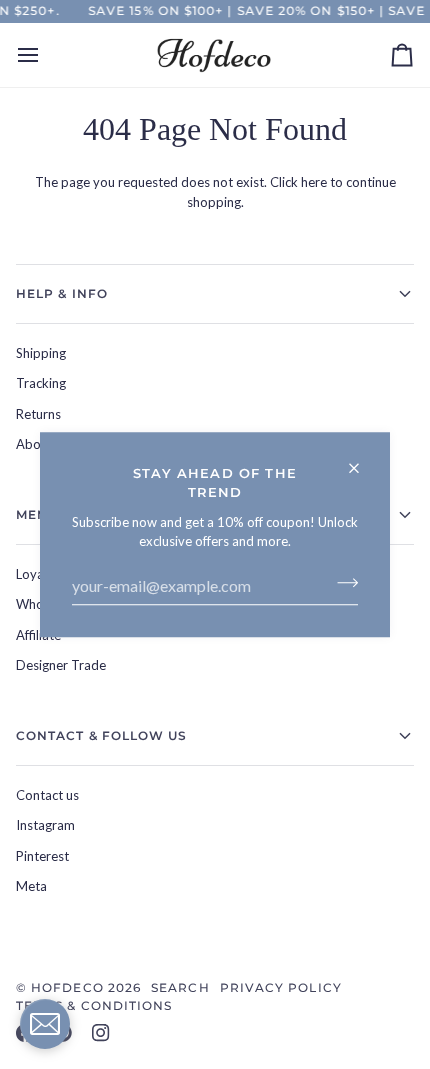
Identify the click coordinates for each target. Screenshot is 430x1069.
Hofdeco (67, 987)
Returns (38, 414)
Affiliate (38, 635)
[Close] (362, 459)
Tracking (41, 383)
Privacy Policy (281, 987)
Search (180, 987)
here (314, 182)
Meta (31, 886)
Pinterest (42, 856)
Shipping (41, 353)
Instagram (45, 825)
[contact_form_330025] (45, 1024)
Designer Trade (61, 665)
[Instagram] (101, 1033)
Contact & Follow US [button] (102, 735)
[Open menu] (46, 55)
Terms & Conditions (94, 1005)
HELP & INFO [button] (62, 293)
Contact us (47, 795)
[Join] (341, 583)
